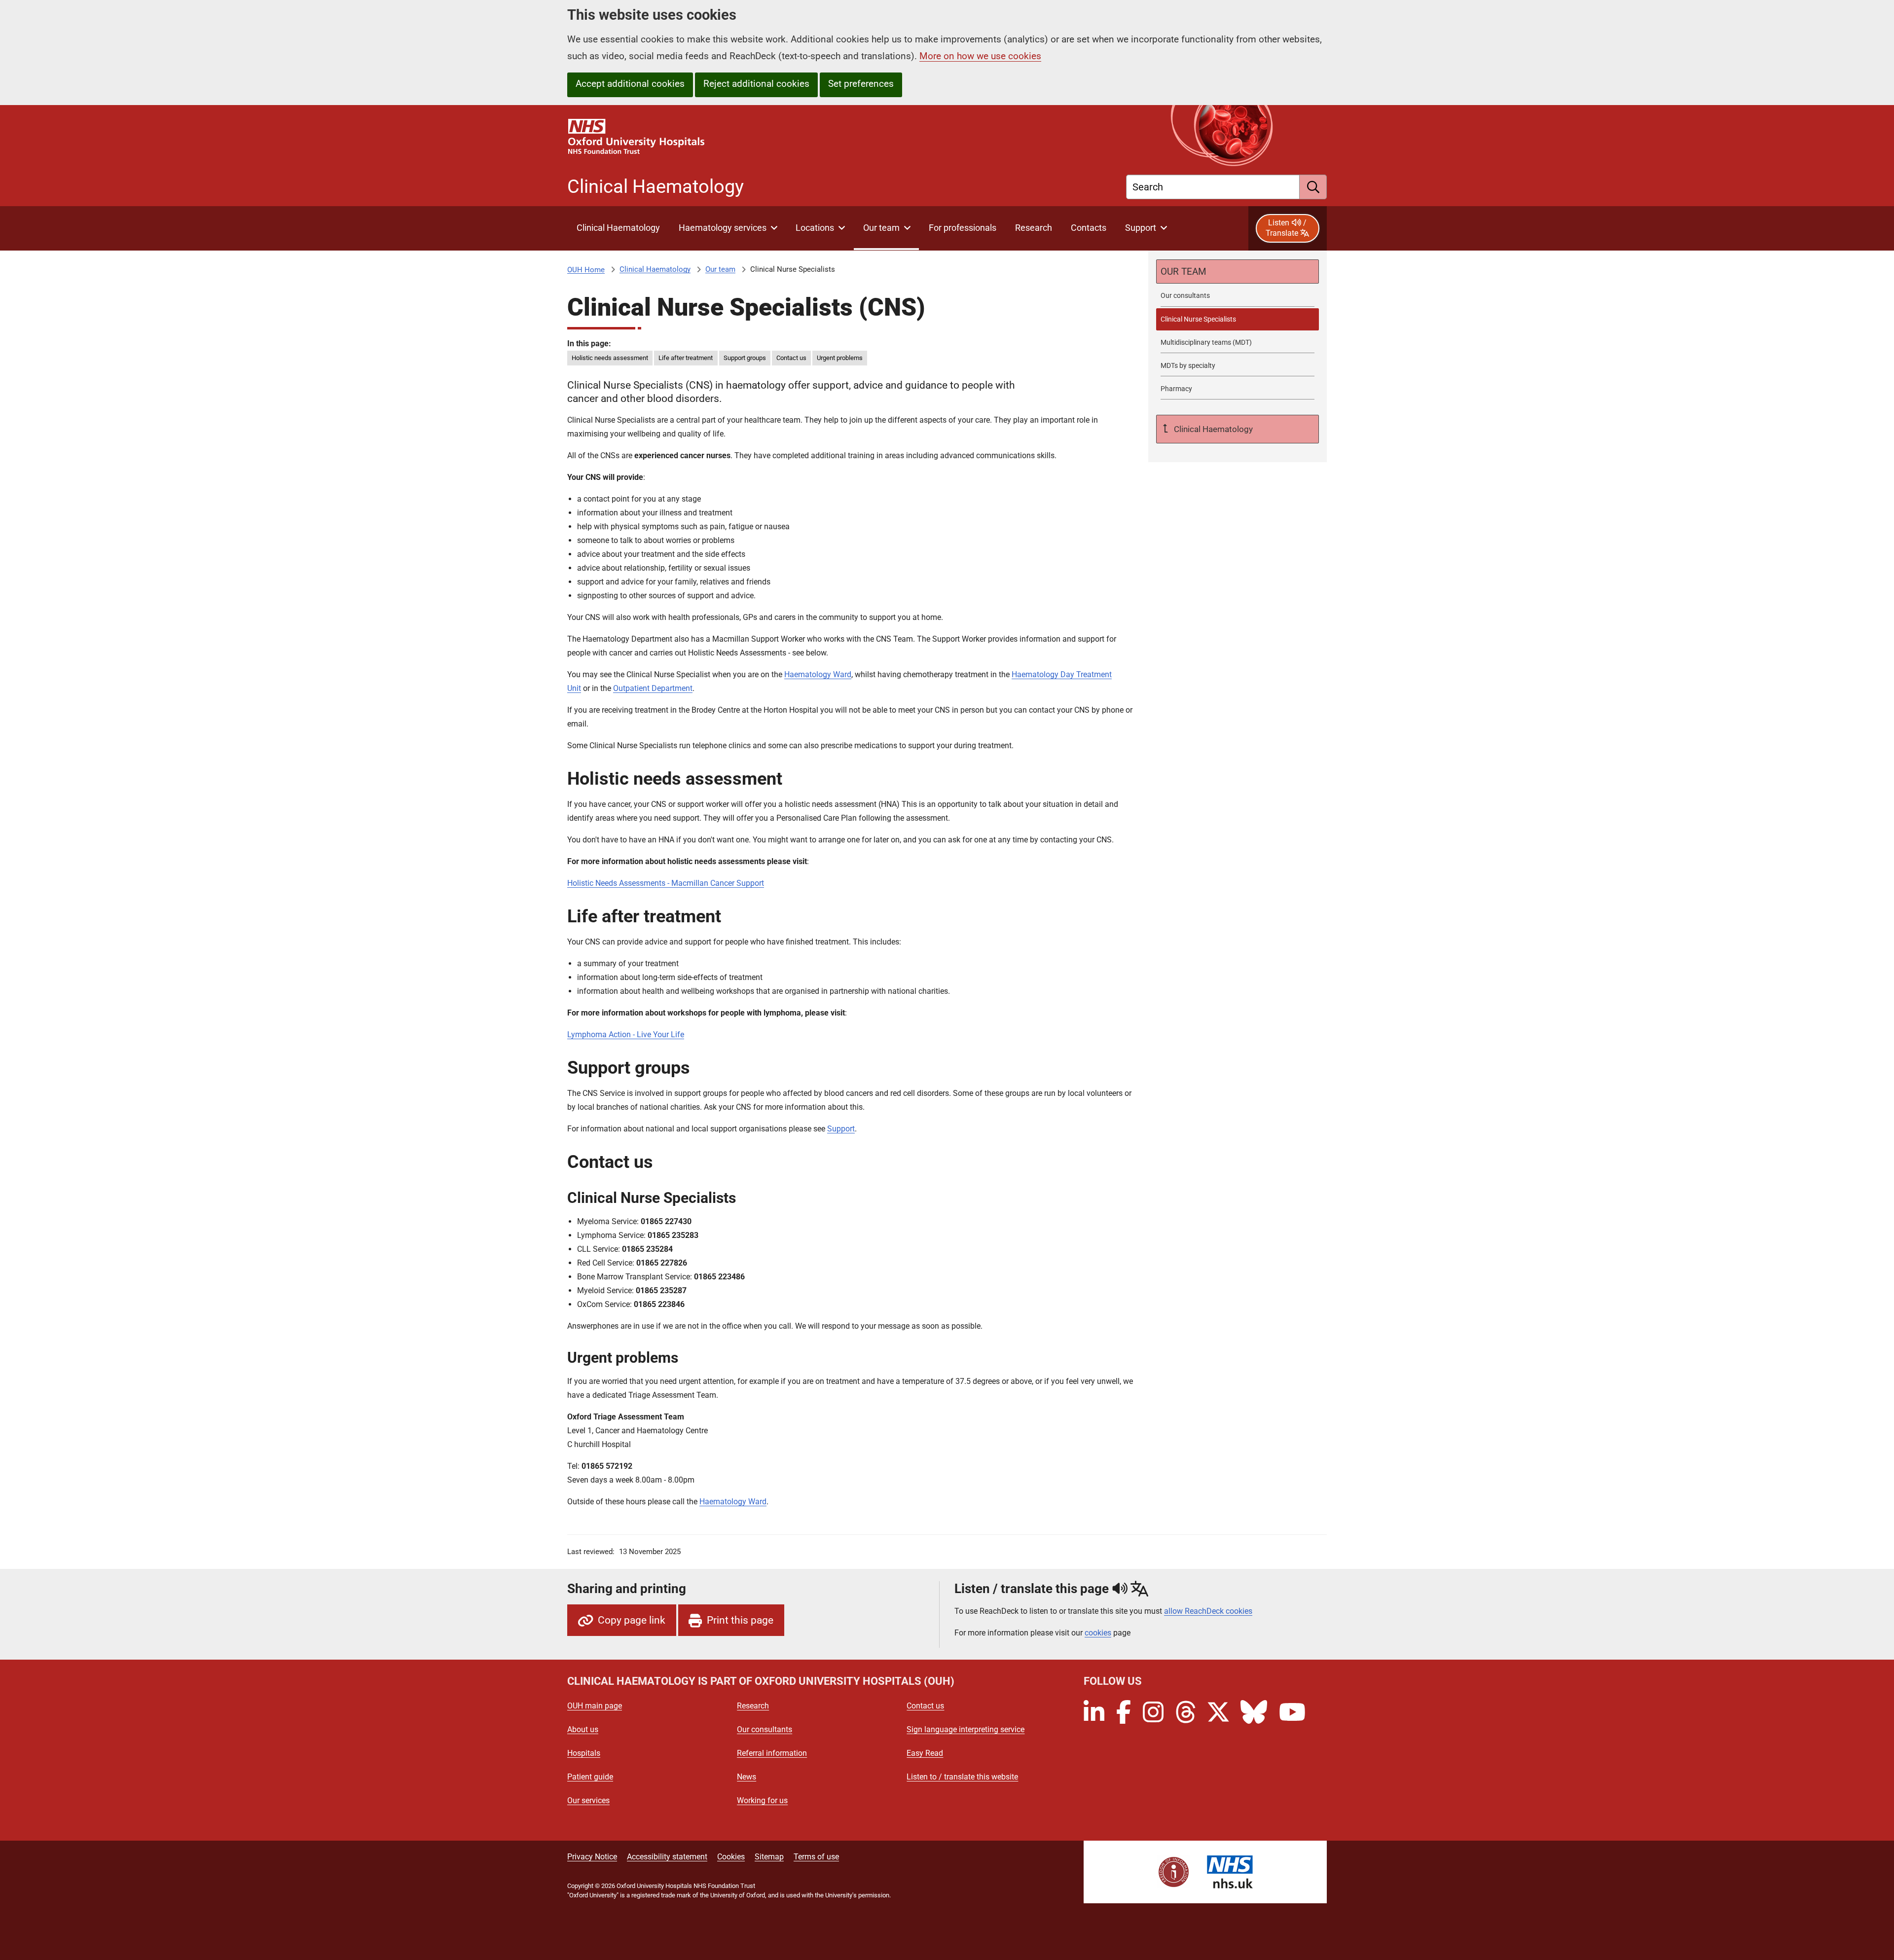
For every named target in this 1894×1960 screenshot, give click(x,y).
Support (841, 1129)
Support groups (745, 358)
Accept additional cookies (630, 84)
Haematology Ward (818, 674)
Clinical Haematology (655, 269)
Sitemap (769, 1857)
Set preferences (861, 84)
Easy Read (925, 1753)
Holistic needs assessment (610, 358)
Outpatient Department (653, 688)
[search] (1313, 187)
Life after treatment (686, 358)
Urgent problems (840, 358)
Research (753, 1706)
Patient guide (590, 1777)
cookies (1098, 1633)
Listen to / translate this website (962, 1777)
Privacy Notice (592, 1857)
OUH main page (595, 1706)
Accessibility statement (667, 1857)
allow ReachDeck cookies (1208, 1611)
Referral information (772, 1753)
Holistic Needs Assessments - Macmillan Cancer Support (666, 883)
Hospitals (584, 1753)
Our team (720, 269)
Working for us (762, 1800)
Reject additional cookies (756, 84)
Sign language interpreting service (965, 1729)
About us (583, 1729)
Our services (588, 1800)
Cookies (731, 1857)
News (747, 1777)
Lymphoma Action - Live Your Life (626, 1034)
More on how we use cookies (980, 56)
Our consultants (765, 1729)
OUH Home (586, 270)
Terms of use (816, 1857)
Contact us (791, 358)
